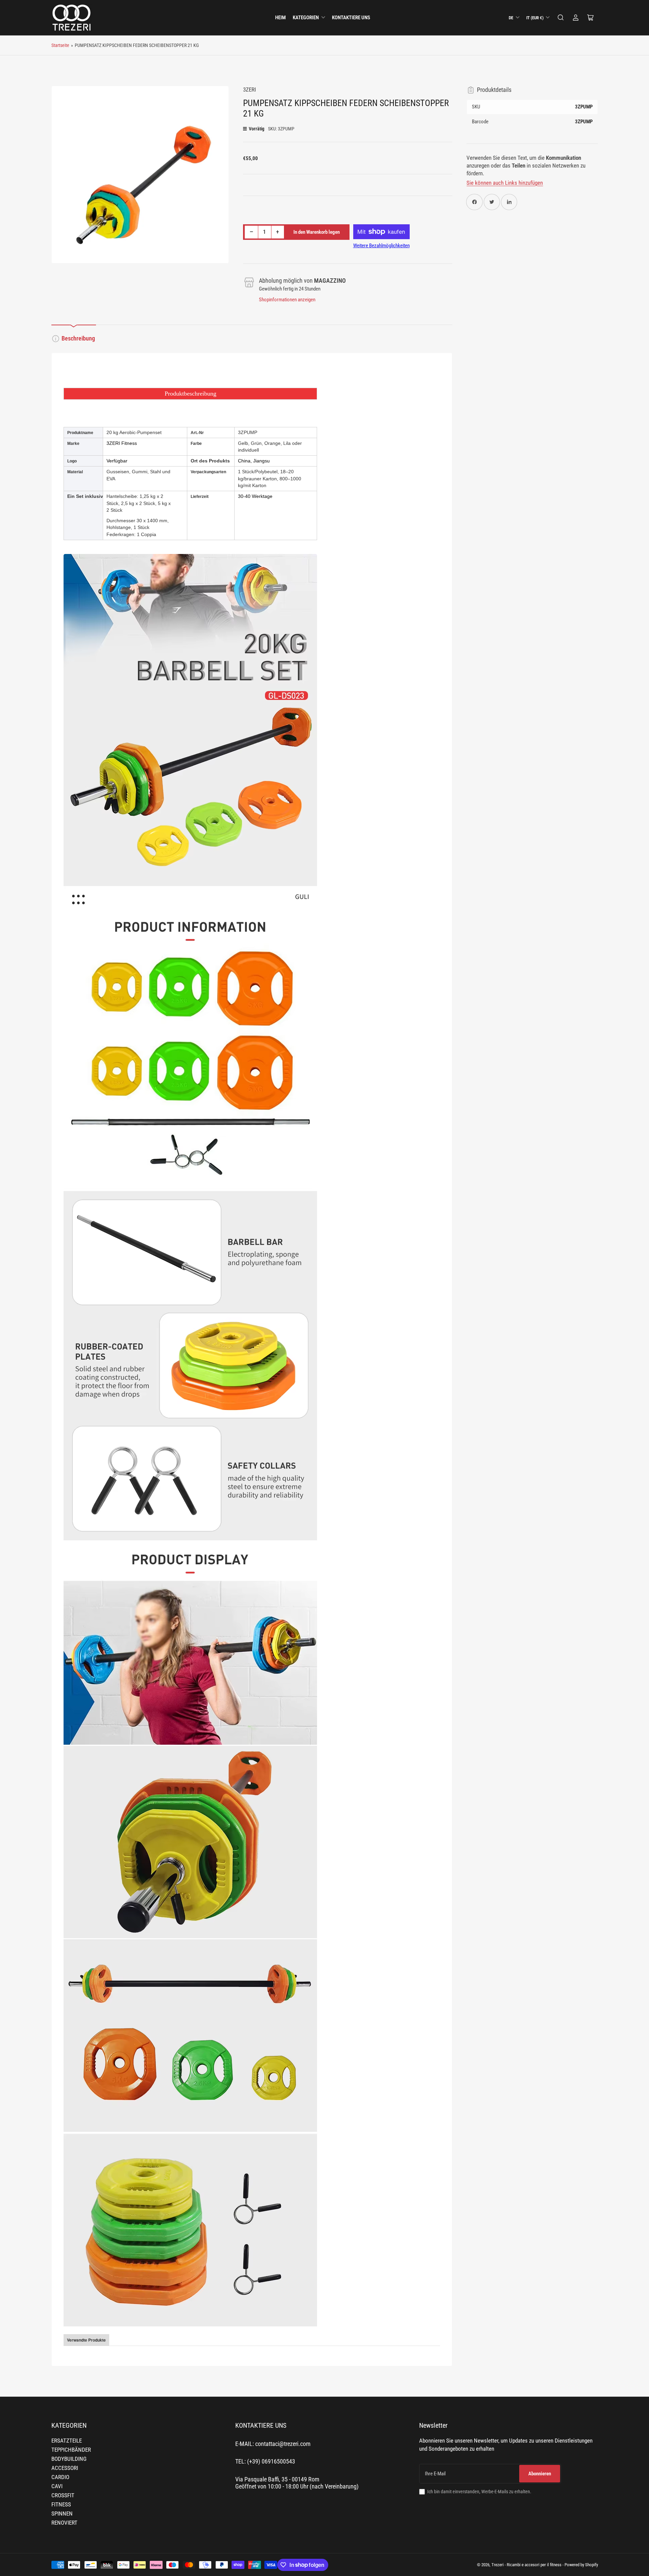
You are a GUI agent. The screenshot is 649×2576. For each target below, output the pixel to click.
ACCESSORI (65, 2468)
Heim (280, 18)
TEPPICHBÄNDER (71, 2450)
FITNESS (61, 2505)
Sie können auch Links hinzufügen (505, 183)
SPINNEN (62, 2514)
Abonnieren (540, 2474)
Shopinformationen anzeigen (287, 300)
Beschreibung (78, 338)
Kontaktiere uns (351, 18)
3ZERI (249, 90)
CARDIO (60, 2477)
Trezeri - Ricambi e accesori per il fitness (526, 2565)
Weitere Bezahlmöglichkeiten (381, 246)
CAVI (57, 2486)
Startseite (60, 45)
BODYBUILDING (69, 2459)
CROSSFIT (63, 2495)
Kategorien (306, 18)
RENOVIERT (64, 2523)
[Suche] (561, 18)
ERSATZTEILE (67, 2441)
